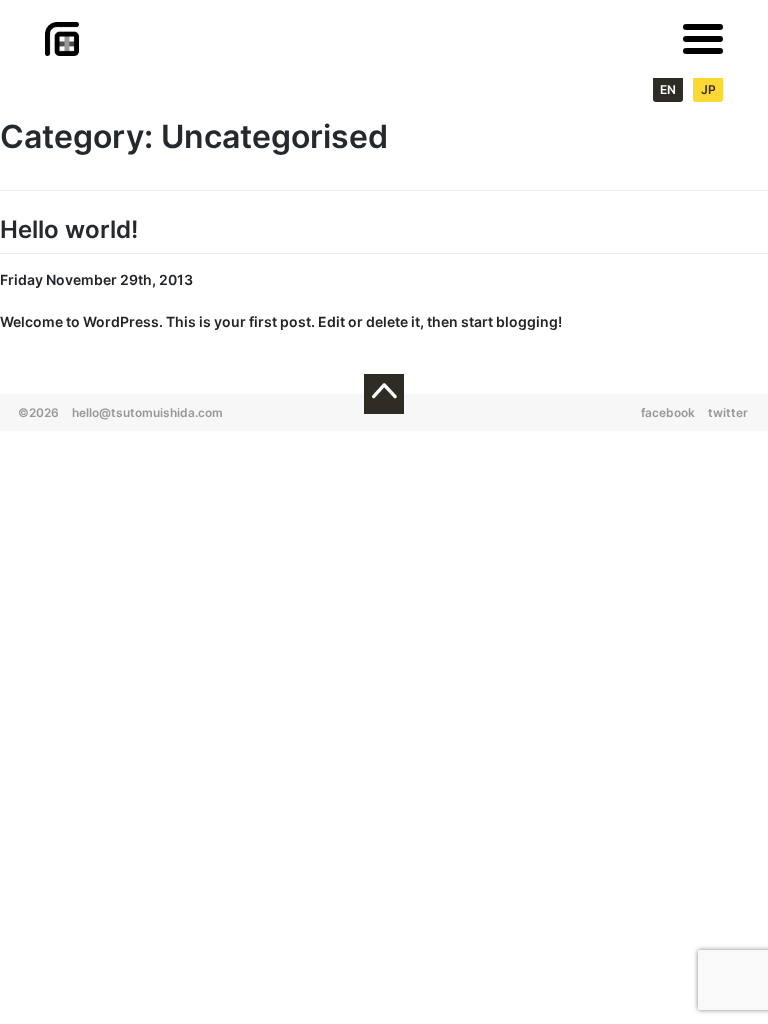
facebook (668, 412)
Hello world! (69, 229)
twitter (728, 412)
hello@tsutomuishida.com (147, 412)
